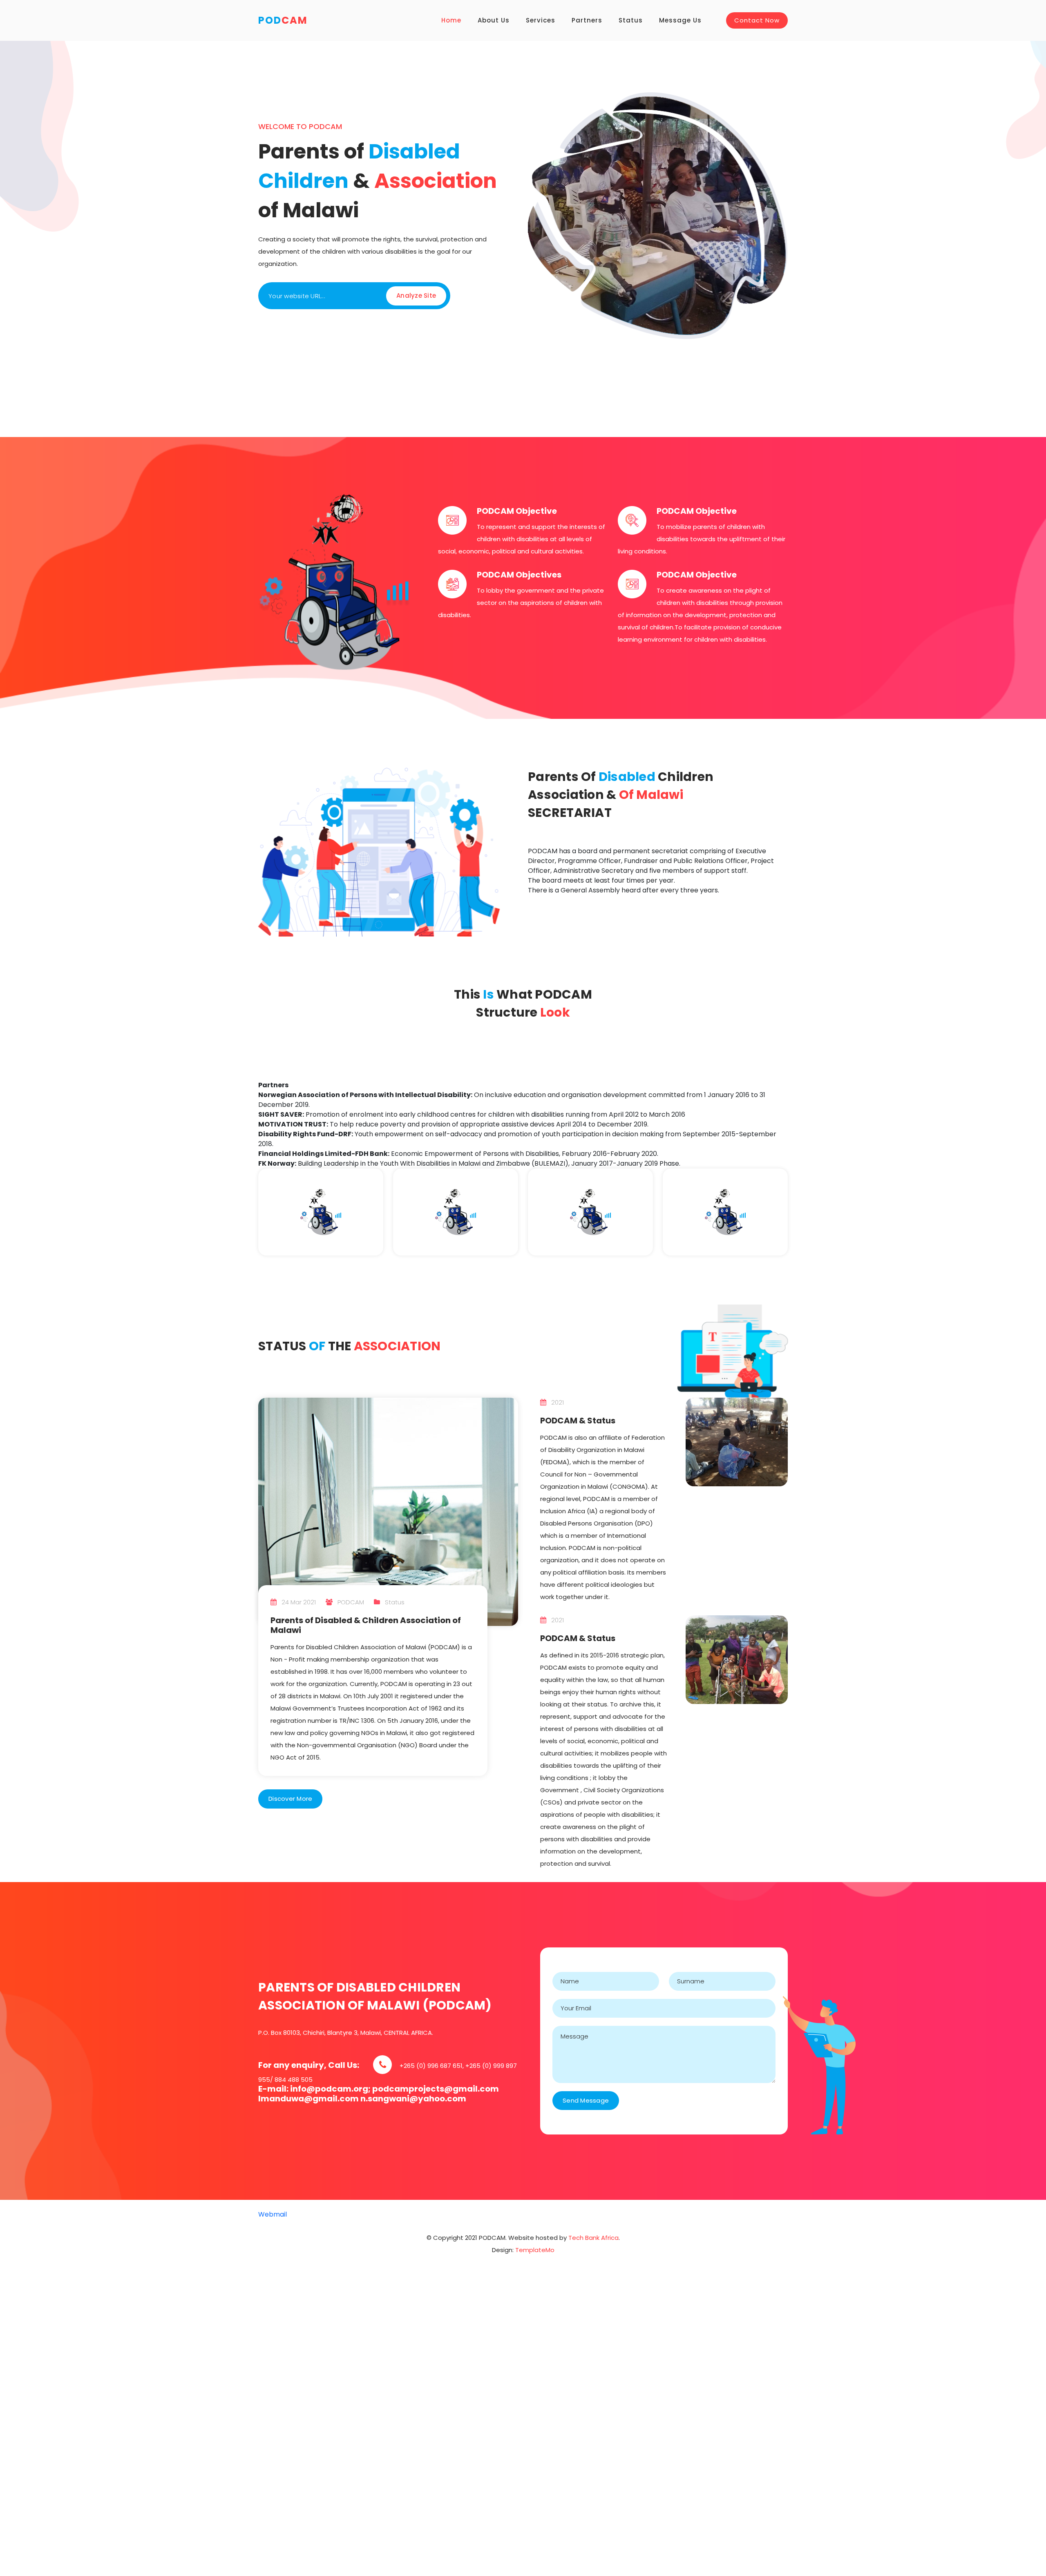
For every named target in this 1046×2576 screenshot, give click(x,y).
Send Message (586, 2100)
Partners (587, 20)
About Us (494, 20)
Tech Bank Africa (593, 2238)
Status (631, 20)
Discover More (290, 1799)
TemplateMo (535, 2250)
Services (541, 20)
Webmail (273, 2214)
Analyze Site (416, 296)
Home (451, 20)
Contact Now (757, 20)
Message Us (680, 20)
